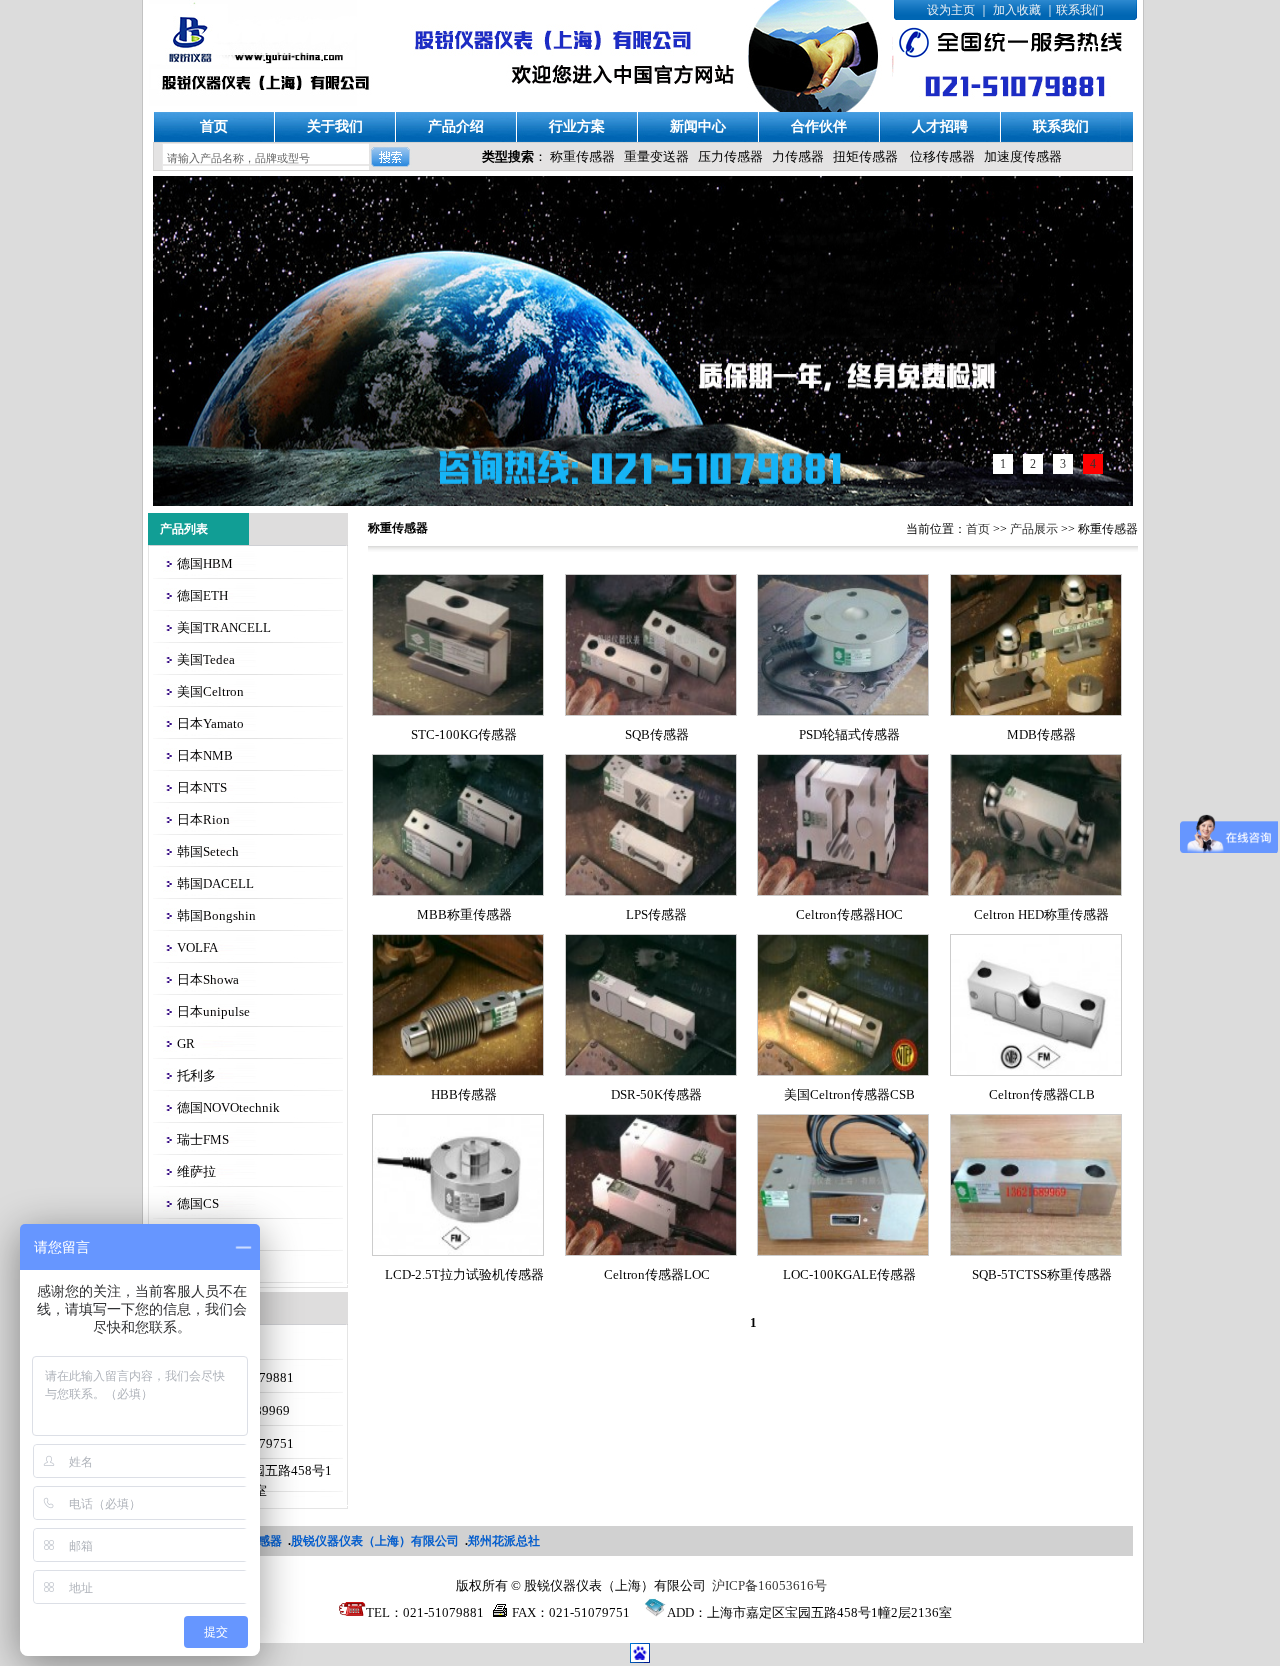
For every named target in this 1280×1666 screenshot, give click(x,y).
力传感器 (798, 156)
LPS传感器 (656, 914)
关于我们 (335, 126)
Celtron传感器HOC (849, 914)
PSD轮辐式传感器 (849, 734)
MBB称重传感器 (464, 914)
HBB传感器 (464, 1094)
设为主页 (951, 10)
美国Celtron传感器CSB (849, 1094)
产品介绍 (456, 126)
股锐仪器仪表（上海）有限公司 (375, 1541)
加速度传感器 (1023, 156)
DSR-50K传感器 (656, 1094)
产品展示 (1034, 529)
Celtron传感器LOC (657, 1274)
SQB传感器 (657, 734)
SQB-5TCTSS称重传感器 (1042, 1274)
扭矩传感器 (865, 156)
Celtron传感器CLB (1042, 1094)
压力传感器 (730, 156)
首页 (214, 126)
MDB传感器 (1041, 734)
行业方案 (577, 126)
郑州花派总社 (504, 1541)
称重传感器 (582, 156)
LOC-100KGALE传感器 (849, 1274)
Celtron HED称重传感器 (1041, 914)
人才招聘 (940, 126)
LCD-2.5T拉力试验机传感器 (464, 1274)
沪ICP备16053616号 (769, 1585)
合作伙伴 (819, 126)
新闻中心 (698, 126)
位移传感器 (942, 156)
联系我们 (1080, 10)
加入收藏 (1017, 10)
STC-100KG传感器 (464, 734)
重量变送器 (656, 156)
